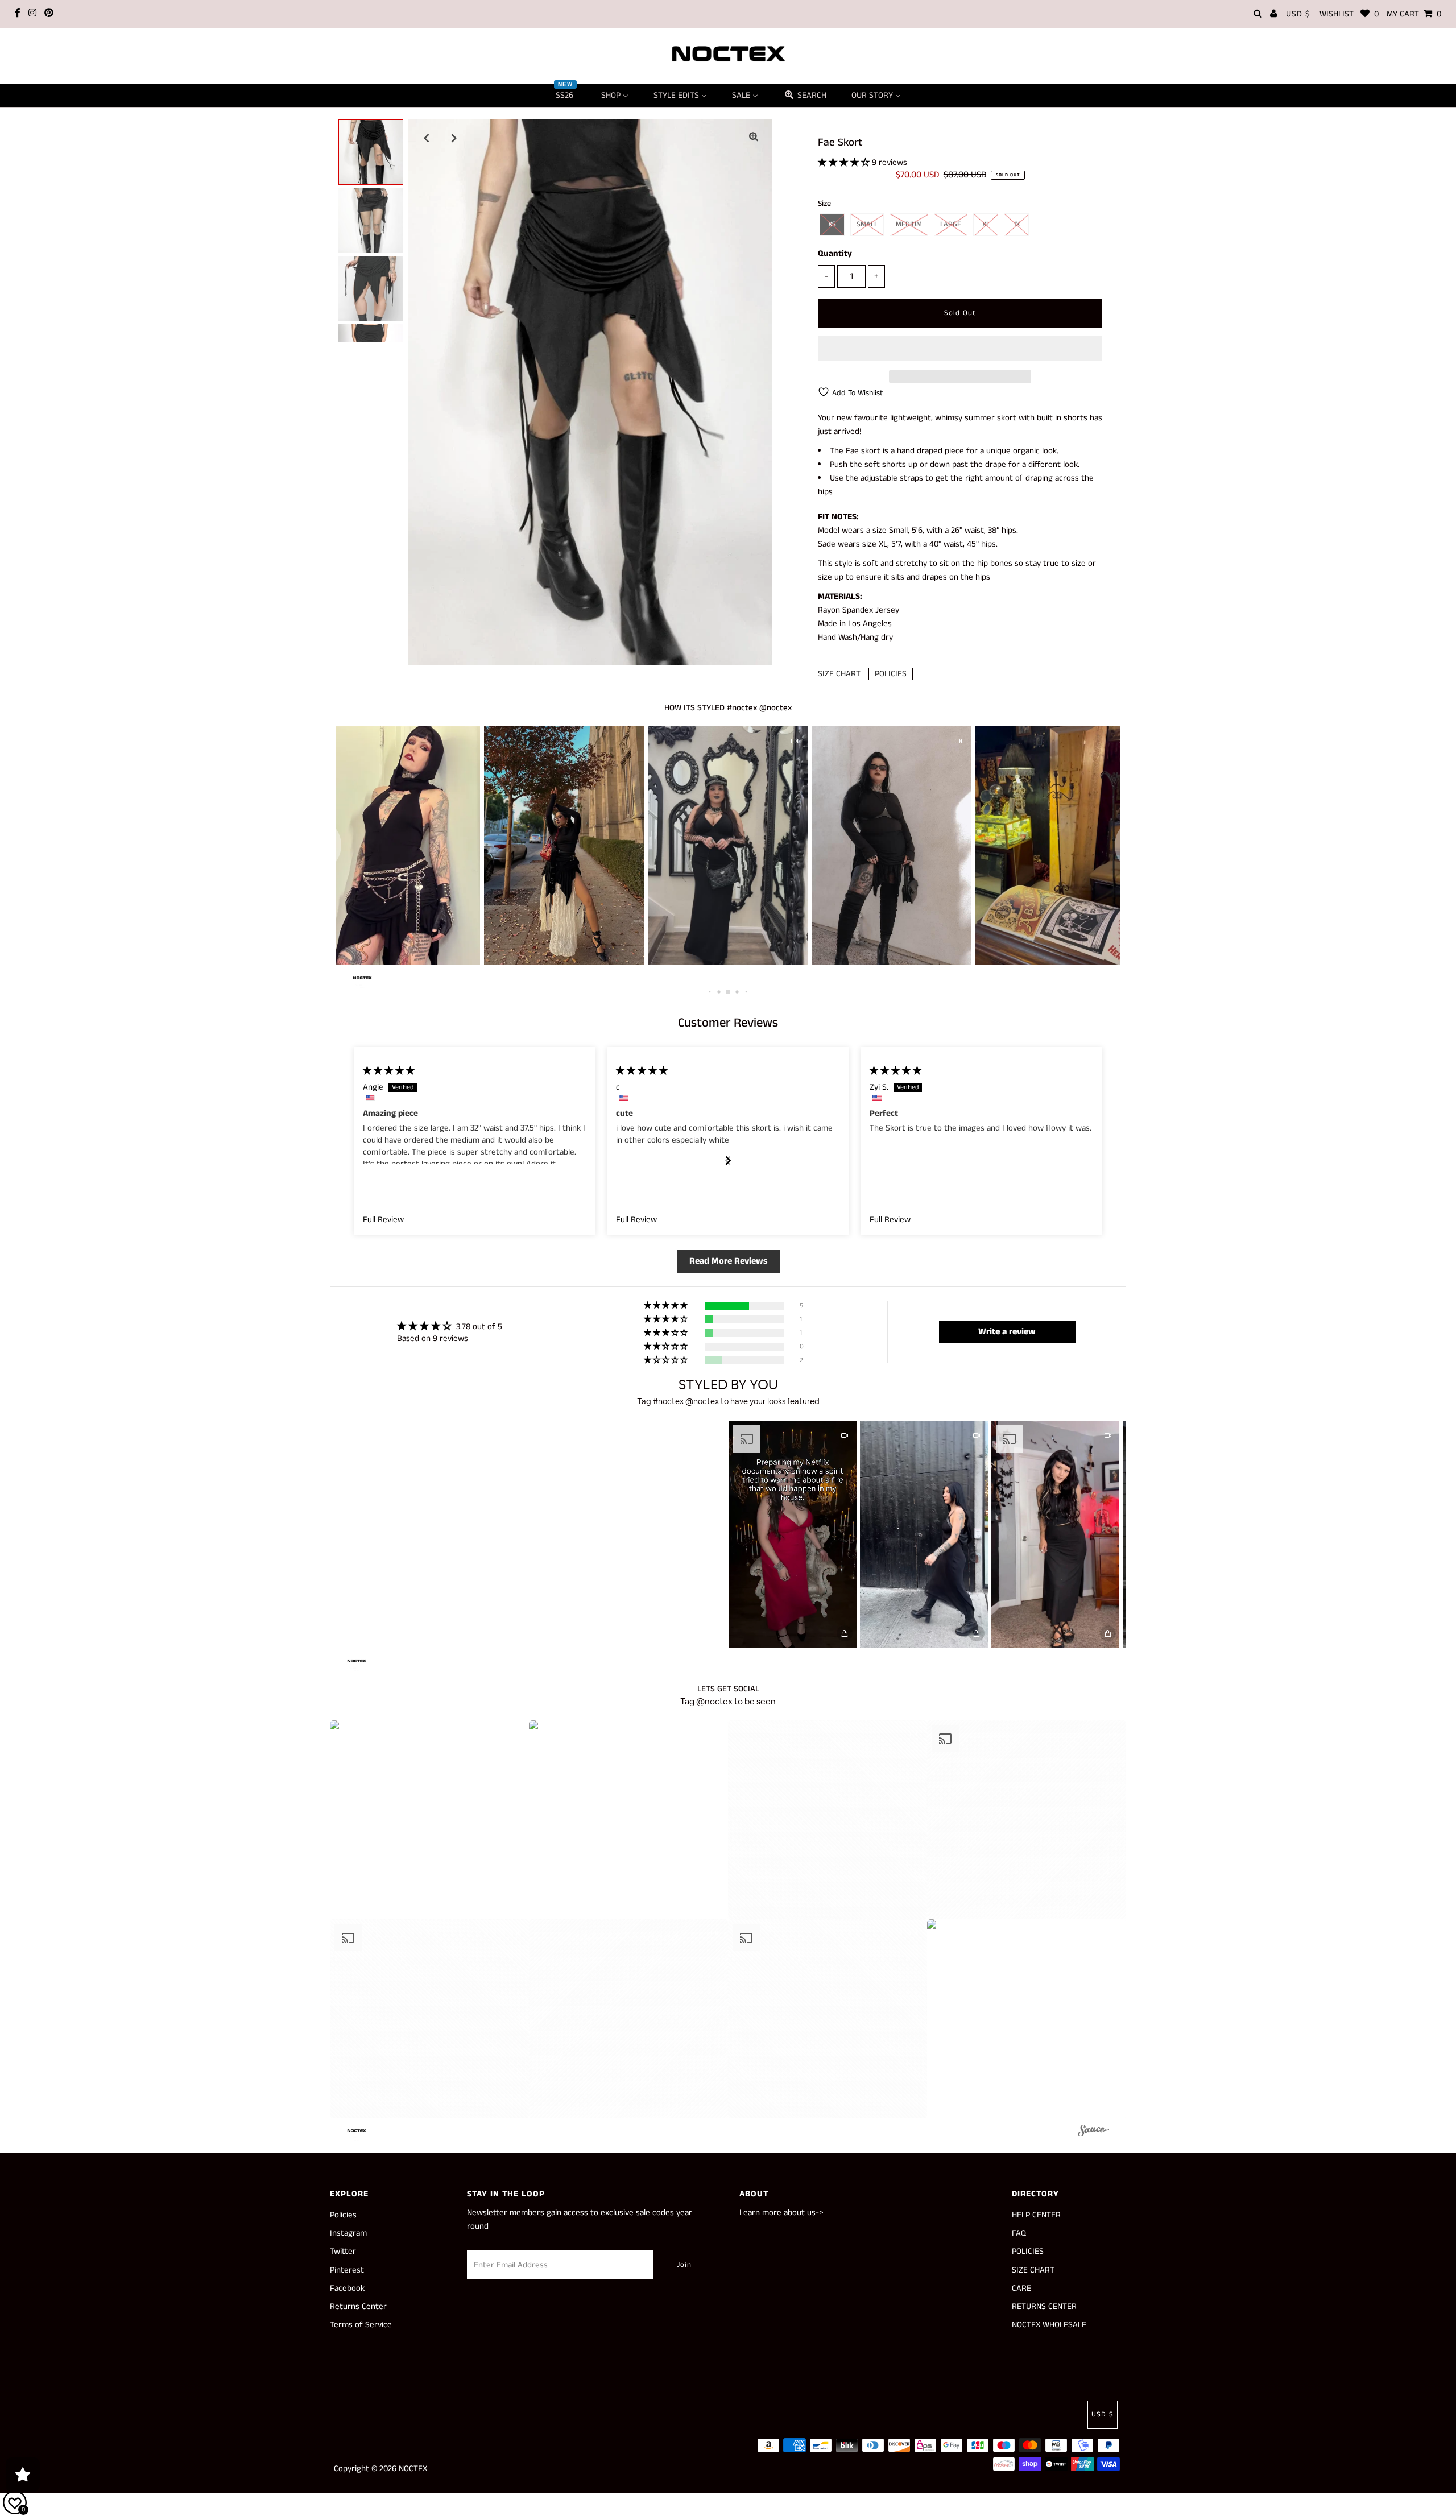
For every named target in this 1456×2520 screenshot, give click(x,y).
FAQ (1019, 2233)
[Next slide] (728, 1160)
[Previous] (427, 138)
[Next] (454, 138)
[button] (845, 162)
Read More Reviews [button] (728, 1261)
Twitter (343, 2251)
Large (951, 224)
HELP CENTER (1036, 2215)
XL (986, 224)
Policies (343, 2215)
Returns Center (358, 2306)
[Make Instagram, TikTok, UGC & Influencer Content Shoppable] (1093, 2132)
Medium (909, 224)
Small (867, 224)
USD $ (1298, 14)
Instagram (348, 2233)
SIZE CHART (839, 674)
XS (832, 224)
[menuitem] (566, 96)
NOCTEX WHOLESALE (1049, 2325)
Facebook (347, 2288)
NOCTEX (413, 2469)
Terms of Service (361, 2325)
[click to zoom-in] (754, 138)
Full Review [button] (383, 1220)
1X (1017, 224)
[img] (389, 1071)
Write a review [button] (1007, 1332)
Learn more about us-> (781, 2213)
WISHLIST (1349, 14)
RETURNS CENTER (1044, 2306)
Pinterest (347, 2270)
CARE (1021, 2288)
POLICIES (891, 674)
